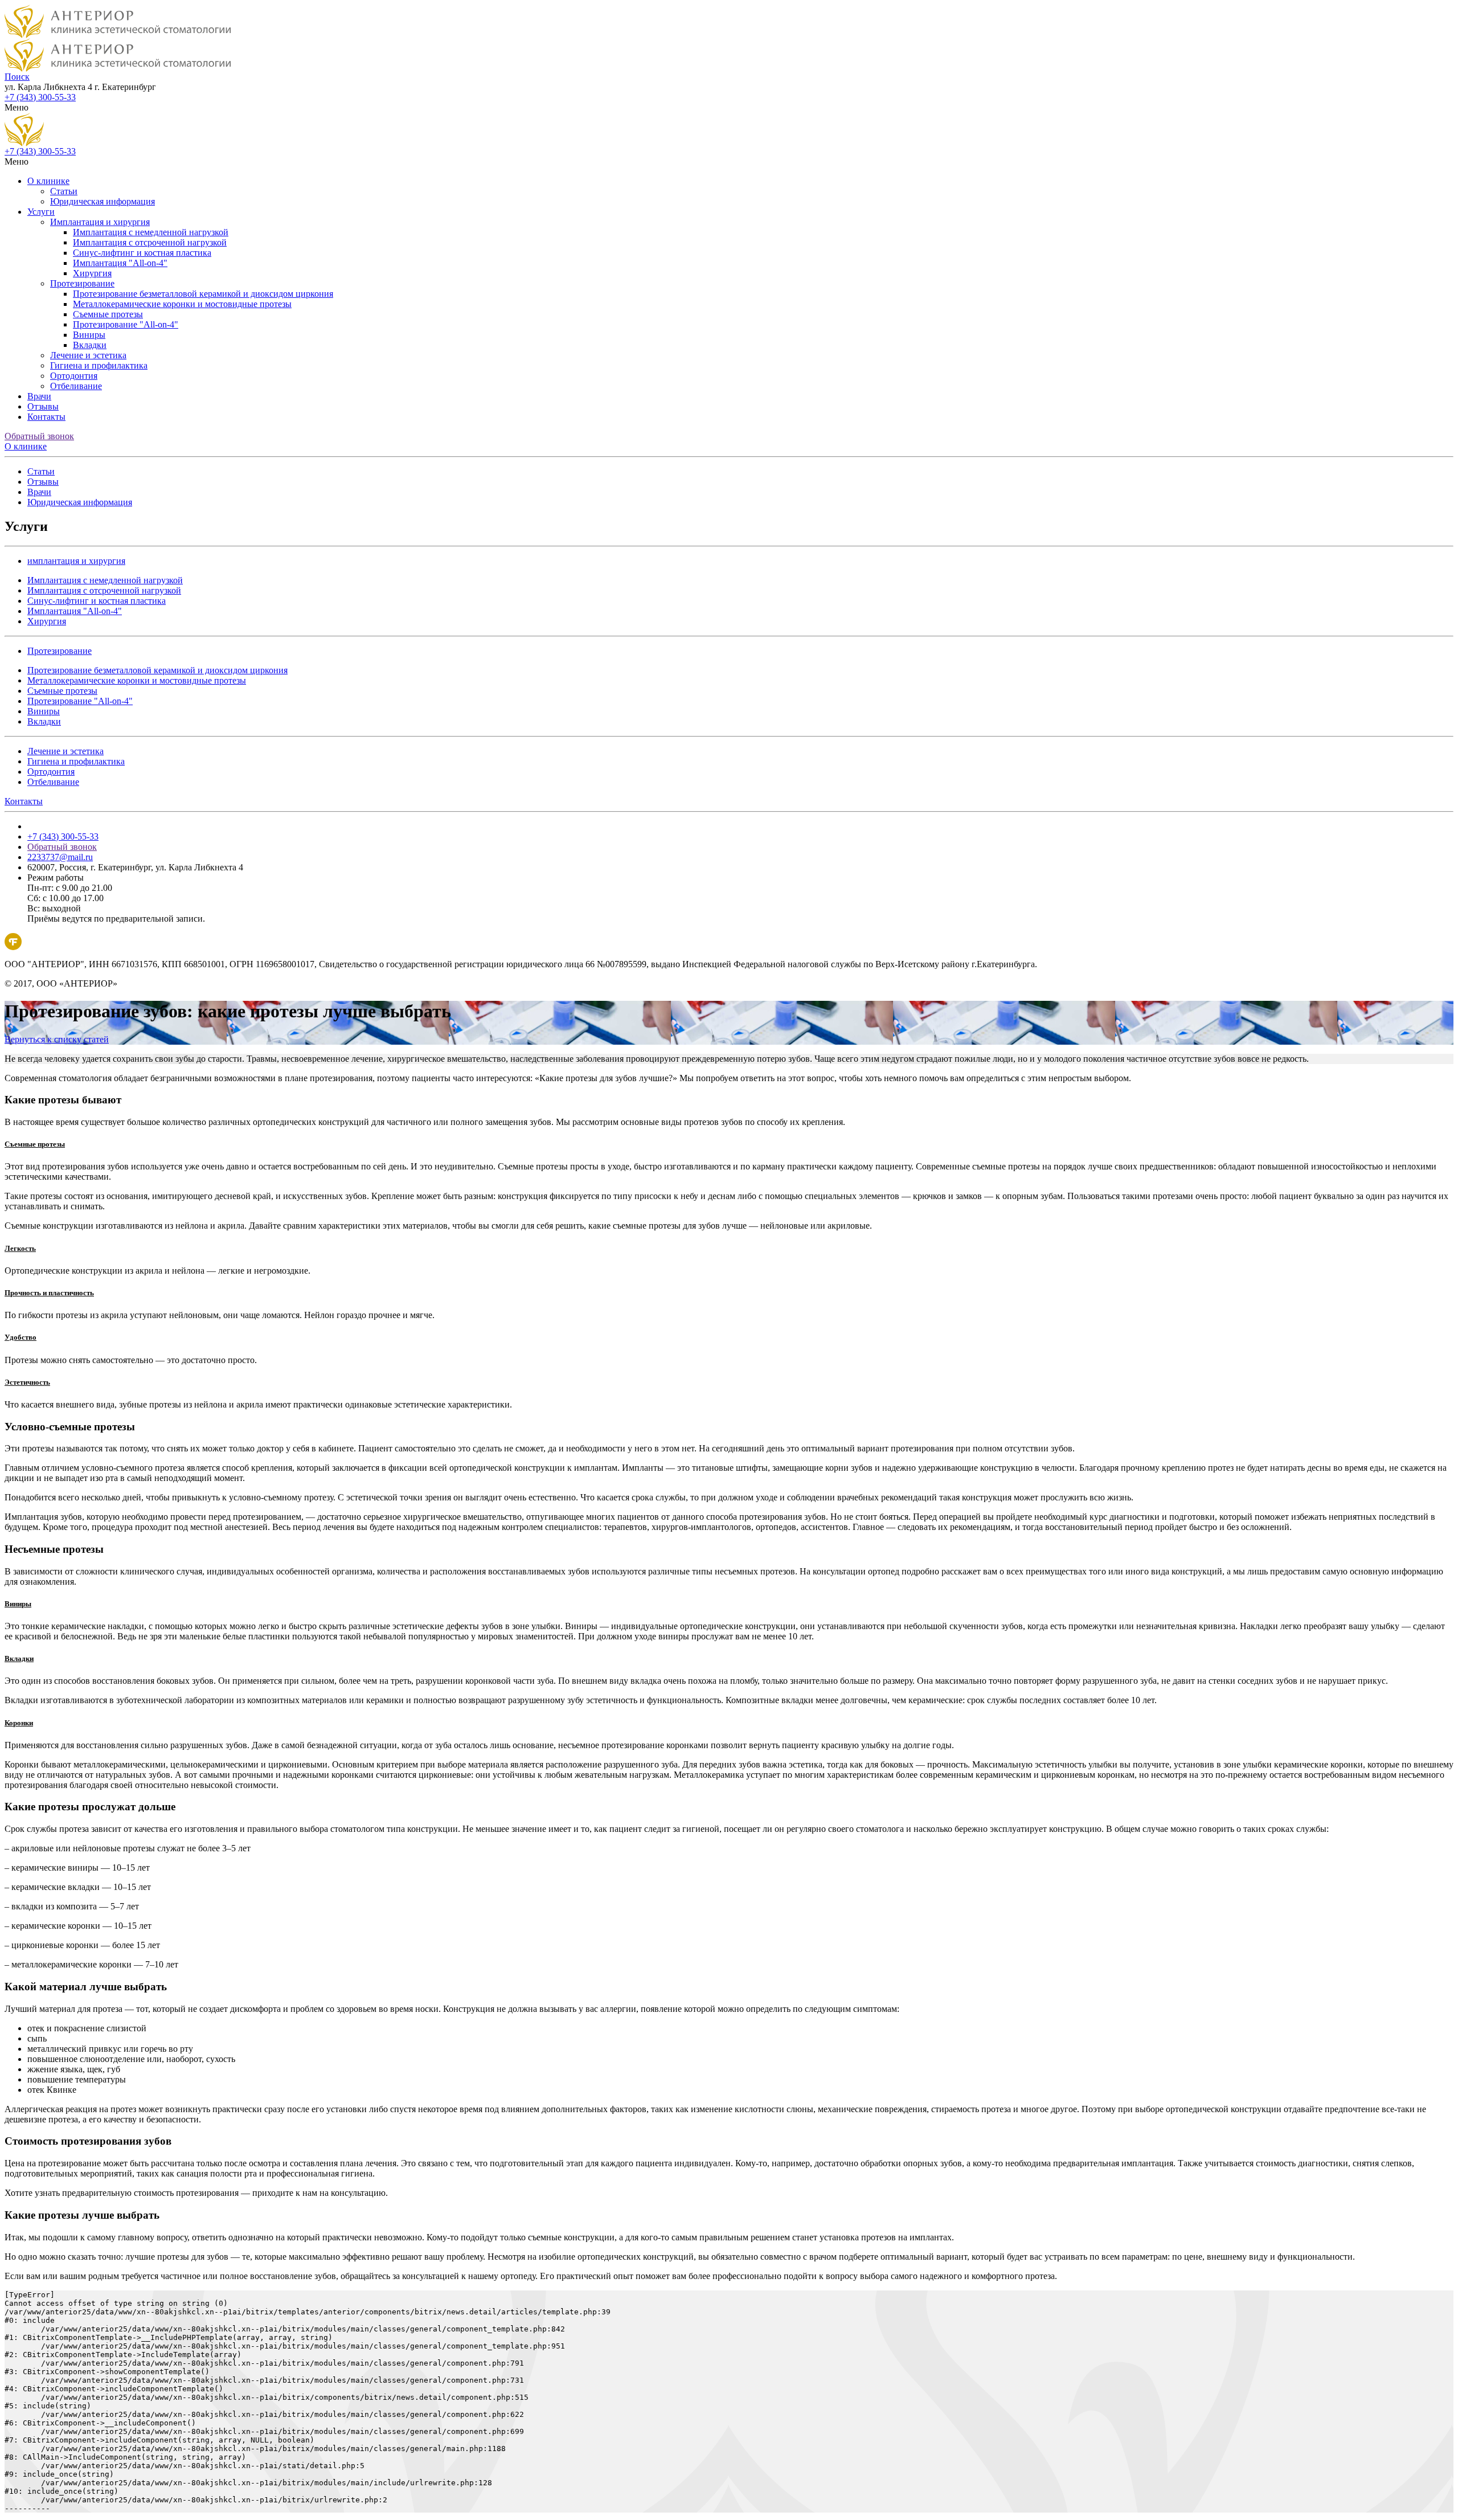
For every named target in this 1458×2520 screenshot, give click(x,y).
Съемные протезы (108, 314)
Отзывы (43, 406)
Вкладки (90, 345)
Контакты (46, 417)
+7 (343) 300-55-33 (40, 97)
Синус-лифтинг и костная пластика (142, 253)
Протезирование (82, 283)
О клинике (48, 181)
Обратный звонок (39, 436)
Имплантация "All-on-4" (120, 263)
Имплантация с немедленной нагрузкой (151, 232)
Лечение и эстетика (88, 355)
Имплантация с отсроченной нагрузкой (150, 242)
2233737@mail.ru (60, 857)
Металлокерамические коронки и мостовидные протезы (182, 304)
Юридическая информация (103, 201)
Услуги (41, 212)
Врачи (39, 396)
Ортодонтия (74, 376)
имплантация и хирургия (76, 561)
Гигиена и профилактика (99, 365)
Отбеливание (76, 386)
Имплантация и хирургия (100, 222)
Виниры (89, 335)
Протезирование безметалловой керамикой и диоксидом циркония (203, 294)
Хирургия (92, 273)
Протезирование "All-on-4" (126, 324)
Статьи (64, 191)
